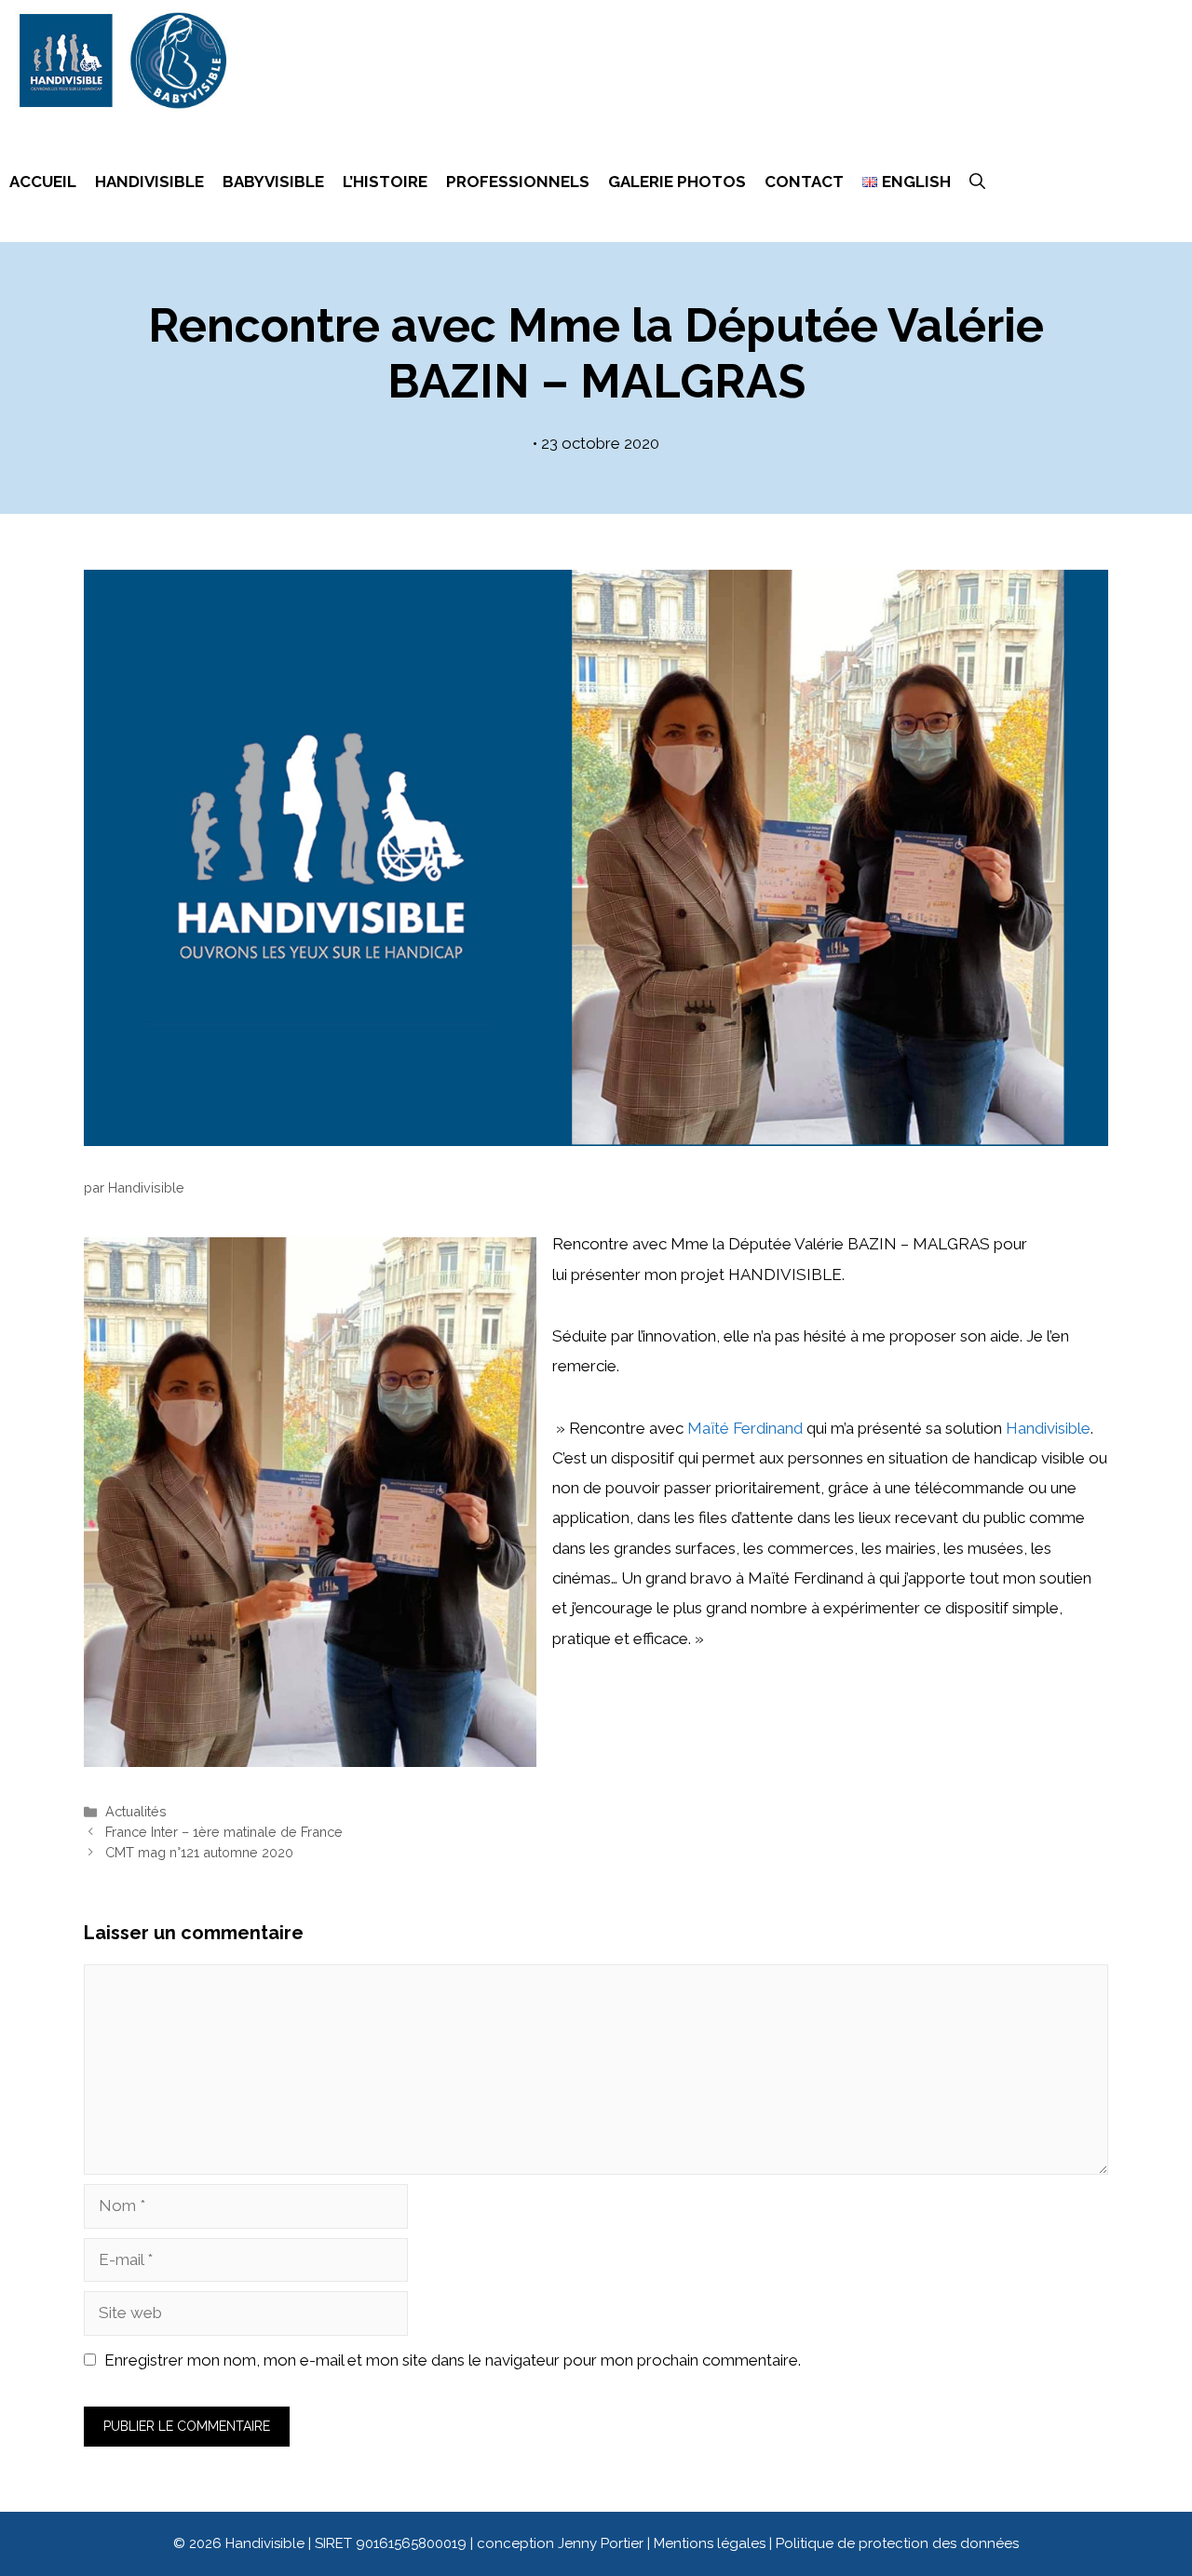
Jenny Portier (601, 2543)
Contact (804, 182)
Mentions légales (711, 2543)
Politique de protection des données (897, 2543)
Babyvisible (273, 182)
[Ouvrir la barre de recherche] (977, 182)
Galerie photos (677, 182)
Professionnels (518, 182)
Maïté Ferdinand (745, 1428)
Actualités (136, 1811)
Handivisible (149, 182)
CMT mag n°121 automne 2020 (199, 1852)
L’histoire (385, 182)
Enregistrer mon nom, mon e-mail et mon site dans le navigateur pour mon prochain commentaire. (453, 2360)
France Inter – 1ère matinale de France (224, 1832)
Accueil (43, 182)
